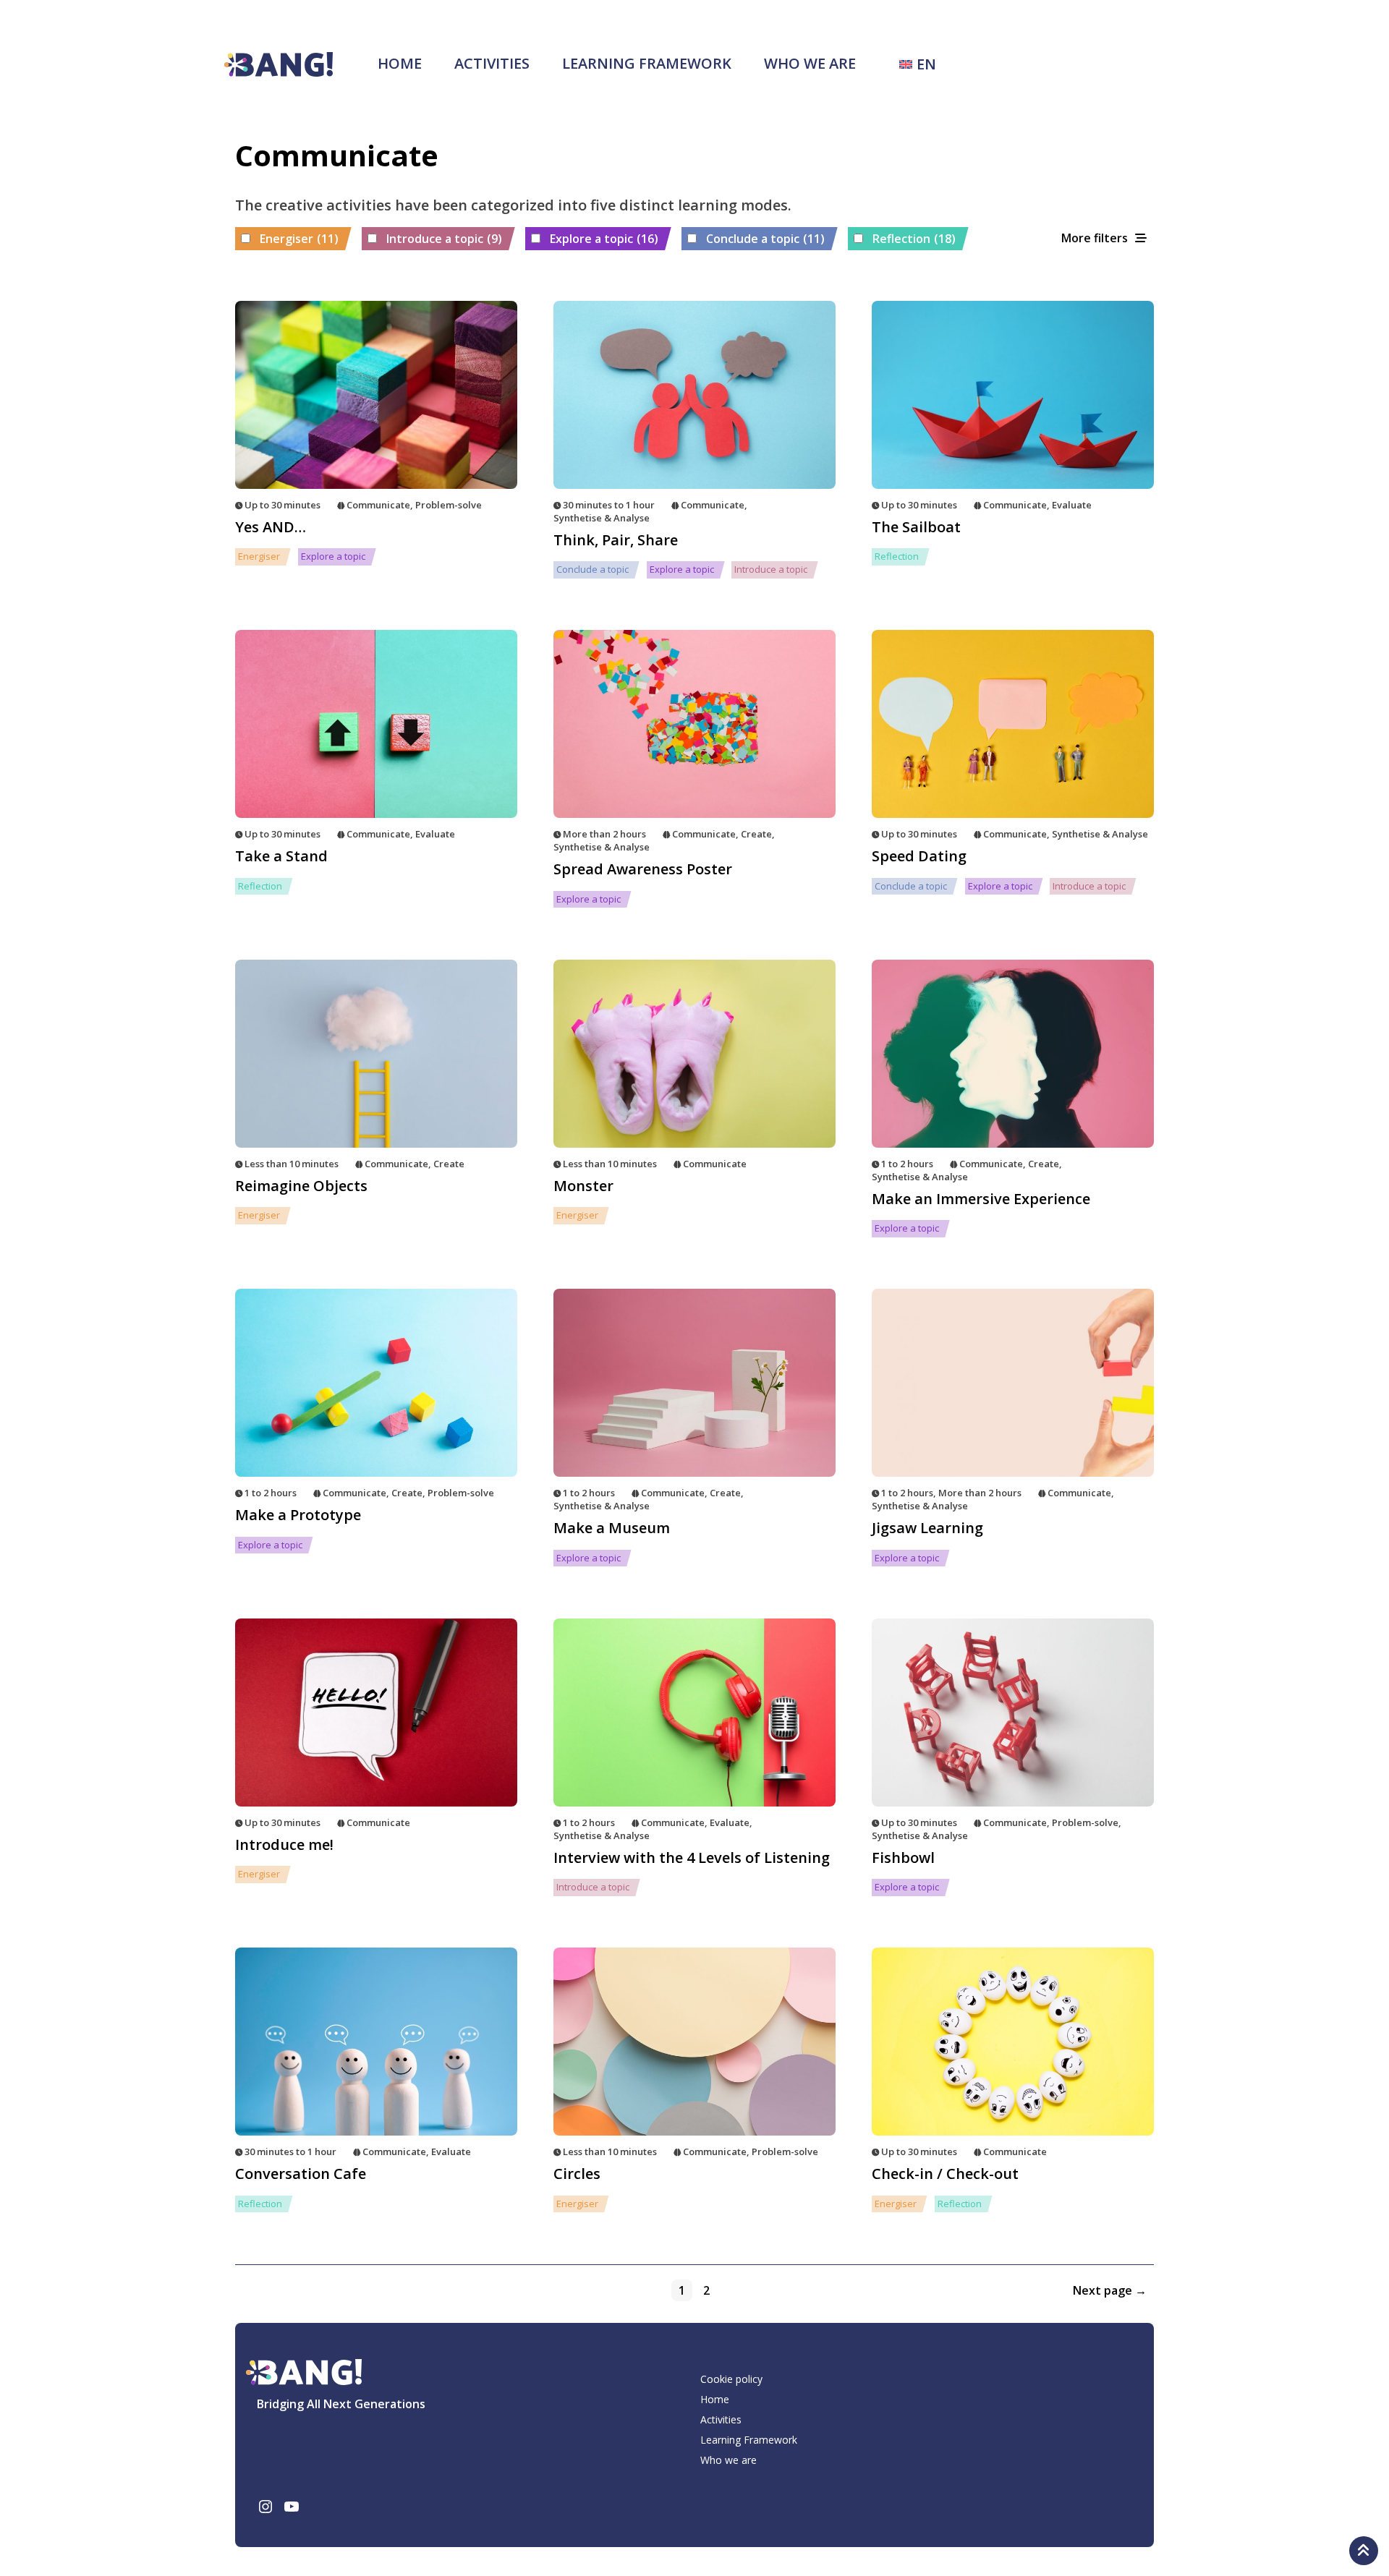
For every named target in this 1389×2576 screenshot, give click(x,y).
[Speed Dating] (1013, 724)
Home (400, 63)
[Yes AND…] (376, 395)
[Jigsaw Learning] (1013, 1383)
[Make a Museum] (694, 1383)
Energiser (299, 239)
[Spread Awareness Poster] (694, 724)
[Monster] (694, 1054)
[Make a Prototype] (376, 1383)
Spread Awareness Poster (643, 869)
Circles (577, 2174)
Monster (583, 1186)
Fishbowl (903, 1858)
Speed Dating (919, 856)
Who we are (810, 63)
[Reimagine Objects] (376, 1054)
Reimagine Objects (301, 1186)
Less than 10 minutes (292, 1164)
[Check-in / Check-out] (1013, 2042)
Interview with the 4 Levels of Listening (692, 1858)
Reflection (914, 239)
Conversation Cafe (301, 2174)
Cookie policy (731, 2379)
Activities (492, 63)
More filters (1095, 238)
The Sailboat (916, 527)
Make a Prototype (298, 1515)
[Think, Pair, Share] (694, 395)
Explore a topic (604, 239)
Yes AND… (271, 527)
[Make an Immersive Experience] (1013, 1054)
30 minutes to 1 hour (609, 505)
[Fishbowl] (1013, 1713)
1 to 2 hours (907, 1164)
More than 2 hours (604, 834)
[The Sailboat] (1013, 395)
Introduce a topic (444, 239)
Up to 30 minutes (283, 505)
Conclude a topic (765, 239)
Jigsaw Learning (927, 1528)
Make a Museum (612, 1528)
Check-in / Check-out (945, 2174)
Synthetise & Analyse (602, 518)
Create (756, 834)
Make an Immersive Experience (981, 1199)
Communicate (378, 505)
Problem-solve (449, 505)
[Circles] (694, 2042)
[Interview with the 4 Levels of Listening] (694, 1713)
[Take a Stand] (376, 724)
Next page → (1110, 2290)
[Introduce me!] (376, 1713)
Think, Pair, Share (616, 540)
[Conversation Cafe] (376, 2042)
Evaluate (1072, 505)
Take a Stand (281, 856)
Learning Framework (647, 63)
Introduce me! (284, 1844)
